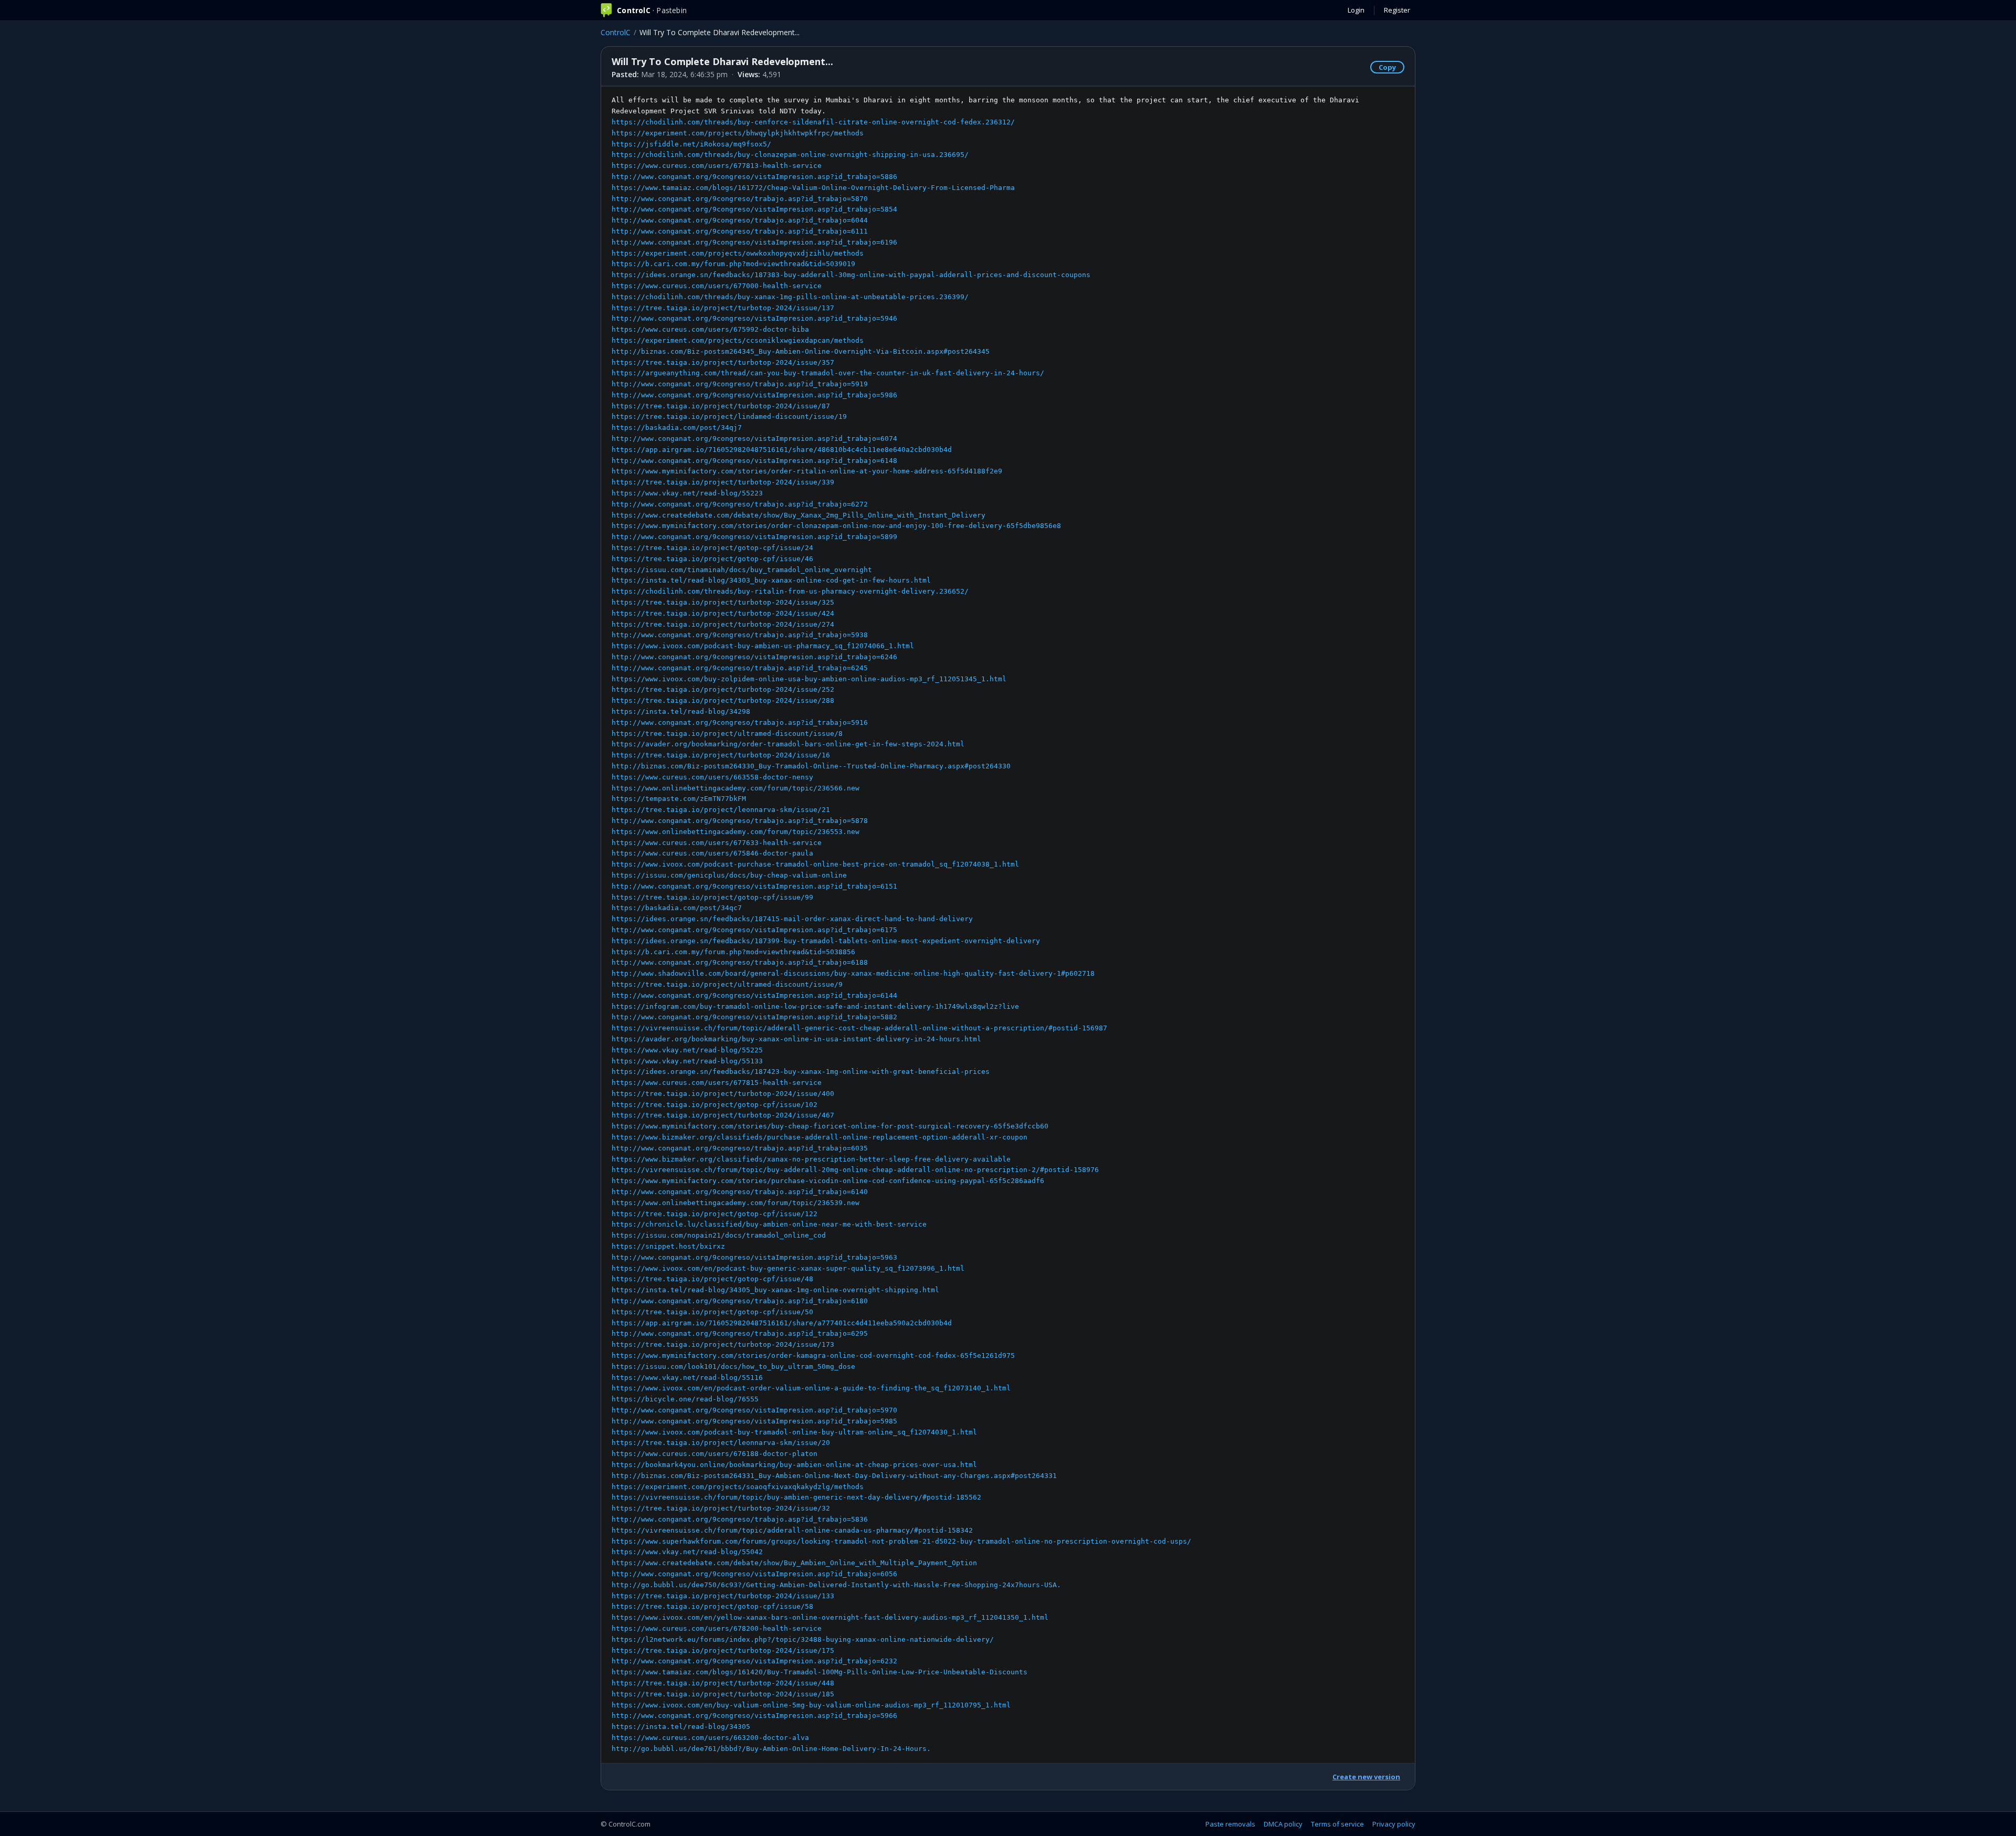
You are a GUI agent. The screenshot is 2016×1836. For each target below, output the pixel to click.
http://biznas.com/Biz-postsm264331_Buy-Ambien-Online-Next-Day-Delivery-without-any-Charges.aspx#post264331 (834, 1476)
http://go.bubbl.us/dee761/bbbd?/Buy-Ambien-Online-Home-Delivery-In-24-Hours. (771, 1749)
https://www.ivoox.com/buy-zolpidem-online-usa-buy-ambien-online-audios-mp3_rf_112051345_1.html (809, 679)
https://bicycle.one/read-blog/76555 (685, 1399)
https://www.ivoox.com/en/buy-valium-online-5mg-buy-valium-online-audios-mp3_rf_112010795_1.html (811, 1705)
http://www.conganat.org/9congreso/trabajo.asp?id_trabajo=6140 (740, 1192)
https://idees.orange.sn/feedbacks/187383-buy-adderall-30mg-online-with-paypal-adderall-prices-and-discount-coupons (851, 275)
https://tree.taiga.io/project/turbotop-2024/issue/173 (723, 1344)
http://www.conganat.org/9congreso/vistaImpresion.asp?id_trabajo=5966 (754, 1716)
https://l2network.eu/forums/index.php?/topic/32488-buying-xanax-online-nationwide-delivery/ (803, 1639)
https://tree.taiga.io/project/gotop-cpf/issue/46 (712, 559)
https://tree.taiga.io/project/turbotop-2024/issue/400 (723, 1094)
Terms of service (1337, 1824)
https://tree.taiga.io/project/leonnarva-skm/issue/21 (721, 810)
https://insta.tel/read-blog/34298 (681, 711)
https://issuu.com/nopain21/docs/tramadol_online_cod (719, 1235)
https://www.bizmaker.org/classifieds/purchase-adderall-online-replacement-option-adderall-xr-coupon (820, 1137)
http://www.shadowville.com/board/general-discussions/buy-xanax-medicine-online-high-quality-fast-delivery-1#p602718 (853, 973)
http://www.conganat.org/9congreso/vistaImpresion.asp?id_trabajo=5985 (754, 1421)
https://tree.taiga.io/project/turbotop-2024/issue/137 (723, 308)
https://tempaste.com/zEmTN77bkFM (679, 799)
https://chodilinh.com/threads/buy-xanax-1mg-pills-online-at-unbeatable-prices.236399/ (790, 297)
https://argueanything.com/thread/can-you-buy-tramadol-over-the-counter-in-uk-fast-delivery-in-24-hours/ (828, 373)
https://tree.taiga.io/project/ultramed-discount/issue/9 (727, 984)
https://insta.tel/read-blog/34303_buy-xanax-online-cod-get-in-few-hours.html (771, 580)
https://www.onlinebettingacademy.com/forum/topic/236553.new (736, 832)
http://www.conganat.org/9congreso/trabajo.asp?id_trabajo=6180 (740, 1301)
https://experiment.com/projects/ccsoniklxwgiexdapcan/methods (738, 340)
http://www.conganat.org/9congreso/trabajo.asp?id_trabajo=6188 (740, 962)
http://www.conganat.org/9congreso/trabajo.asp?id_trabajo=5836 (740, 1519)
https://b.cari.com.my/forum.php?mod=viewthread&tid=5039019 (733, 264)
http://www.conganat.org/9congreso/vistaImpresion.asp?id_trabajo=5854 (754, 209)
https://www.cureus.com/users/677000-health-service (717, 286)
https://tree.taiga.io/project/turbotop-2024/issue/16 (721, 755)
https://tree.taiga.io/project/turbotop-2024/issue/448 (723, 1683)
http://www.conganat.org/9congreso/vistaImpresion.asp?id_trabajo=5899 (754, 537)
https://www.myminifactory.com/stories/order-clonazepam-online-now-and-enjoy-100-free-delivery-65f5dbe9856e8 (836, 526)
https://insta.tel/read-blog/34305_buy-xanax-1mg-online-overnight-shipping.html (775, 1290)
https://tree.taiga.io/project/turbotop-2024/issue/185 (723, 1694)
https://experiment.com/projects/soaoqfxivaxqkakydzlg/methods (738, 1487)
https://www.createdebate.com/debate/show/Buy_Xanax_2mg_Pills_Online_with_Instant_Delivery (799, 515)
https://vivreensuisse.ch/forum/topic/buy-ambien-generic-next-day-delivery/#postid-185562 (796, 1497)
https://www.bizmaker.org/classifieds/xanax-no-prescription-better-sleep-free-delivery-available (811, 1159)
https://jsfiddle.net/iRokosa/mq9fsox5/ (691, 144)
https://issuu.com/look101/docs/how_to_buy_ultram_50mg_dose (733, 1367)
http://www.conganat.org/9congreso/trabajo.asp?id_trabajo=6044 (740, 220)
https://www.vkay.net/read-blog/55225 (687, 1050)
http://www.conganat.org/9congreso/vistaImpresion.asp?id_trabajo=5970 (754, 1410)
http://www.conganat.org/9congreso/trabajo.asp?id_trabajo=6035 (740, 1148)
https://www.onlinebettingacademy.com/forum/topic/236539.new (736, 1203)
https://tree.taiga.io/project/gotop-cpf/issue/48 (712, 1279)
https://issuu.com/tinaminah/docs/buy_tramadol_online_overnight (742, 570)
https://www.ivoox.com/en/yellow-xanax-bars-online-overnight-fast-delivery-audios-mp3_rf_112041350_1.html (830, 1617)
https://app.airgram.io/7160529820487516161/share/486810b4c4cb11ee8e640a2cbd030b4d (782, 450)
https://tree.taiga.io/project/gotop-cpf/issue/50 (712, 1312)
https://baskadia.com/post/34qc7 (677, 908)
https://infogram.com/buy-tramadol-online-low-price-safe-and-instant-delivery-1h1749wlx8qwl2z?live (815, 1006)
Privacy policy (1394, 1824)
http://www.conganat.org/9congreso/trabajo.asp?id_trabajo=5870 (740, 199)
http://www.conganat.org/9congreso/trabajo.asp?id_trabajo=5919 (740, 384)
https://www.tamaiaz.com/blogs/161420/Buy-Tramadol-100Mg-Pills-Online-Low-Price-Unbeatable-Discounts (820, 1672)
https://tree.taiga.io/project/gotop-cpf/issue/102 (715, 1105)
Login (1356, 10)
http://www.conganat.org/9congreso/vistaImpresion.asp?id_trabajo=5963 (754, 1257)
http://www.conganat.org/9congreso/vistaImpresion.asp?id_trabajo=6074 (754, 439)
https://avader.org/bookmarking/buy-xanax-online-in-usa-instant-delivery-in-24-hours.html (796, 1039)
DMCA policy (1283, 1824)
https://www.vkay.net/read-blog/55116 (687, 1378)
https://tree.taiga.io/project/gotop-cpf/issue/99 (712, 897)
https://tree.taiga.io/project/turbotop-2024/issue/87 (721, 406)
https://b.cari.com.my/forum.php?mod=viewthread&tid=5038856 (733, 952)
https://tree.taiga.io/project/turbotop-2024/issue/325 (723, 602)
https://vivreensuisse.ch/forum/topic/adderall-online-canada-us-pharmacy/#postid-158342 (792, 1530)
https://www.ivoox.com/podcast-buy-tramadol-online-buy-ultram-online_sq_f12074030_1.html (794, 1432)
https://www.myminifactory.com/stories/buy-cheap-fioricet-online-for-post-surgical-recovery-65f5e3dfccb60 (830, 1126)
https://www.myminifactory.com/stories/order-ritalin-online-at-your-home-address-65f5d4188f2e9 (807, 471)
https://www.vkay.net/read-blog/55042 (687, 1552)
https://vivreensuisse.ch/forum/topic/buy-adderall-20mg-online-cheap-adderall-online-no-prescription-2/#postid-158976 (855, 1170)
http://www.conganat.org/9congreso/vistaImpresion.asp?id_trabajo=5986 (754, 395)
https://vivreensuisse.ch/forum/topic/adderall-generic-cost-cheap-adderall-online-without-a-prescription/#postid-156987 (859, 1028)
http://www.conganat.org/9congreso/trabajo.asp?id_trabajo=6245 (740, 668)
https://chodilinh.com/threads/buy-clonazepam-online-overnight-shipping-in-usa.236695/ (790, 155)
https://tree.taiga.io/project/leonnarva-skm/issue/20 (721, 1443)
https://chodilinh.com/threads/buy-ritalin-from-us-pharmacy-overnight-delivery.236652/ (790, 591)
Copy (1387, 67)
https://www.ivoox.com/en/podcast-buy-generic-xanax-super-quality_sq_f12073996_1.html (788, 1268)
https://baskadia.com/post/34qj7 (677, 428)
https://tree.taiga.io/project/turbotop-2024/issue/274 (723, 624)
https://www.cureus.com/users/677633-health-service (717, 843)
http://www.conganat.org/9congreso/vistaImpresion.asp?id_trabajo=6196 (754, 242)
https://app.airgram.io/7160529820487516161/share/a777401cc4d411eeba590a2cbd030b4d (782, 1323)
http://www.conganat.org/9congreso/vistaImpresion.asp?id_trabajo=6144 (754, 995)
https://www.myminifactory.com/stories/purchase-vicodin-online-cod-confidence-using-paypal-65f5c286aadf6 (828, 1181)
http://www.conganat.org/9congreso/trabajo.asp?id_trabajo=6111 (740, 231)
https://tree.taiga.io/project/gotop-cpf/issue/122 (715, 1214)
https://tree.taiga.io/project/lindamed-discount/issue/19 (729, 416)
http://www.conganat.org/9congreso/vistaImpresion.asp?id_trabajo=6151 (754, 886)
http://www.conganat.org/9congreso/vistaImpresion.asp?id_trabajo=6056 (754, 1574)
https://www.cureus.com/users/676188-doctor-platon (715, 1454)
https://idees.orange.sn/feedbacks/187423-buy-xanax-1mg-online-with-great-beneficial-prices (801, 1072)
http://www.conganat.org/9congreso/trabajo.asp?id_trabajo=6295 (740, 1333)
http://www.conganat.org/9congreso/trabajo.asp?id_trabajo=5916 (740, 722)
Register (1397, 10)
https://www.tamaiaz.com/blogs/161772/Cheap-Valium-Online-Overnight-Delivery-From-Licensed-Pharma (813, 188)
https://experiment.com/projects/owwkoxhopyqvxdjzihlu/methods (738, 253)
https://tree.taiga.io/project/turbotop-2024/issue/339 (723, 482)
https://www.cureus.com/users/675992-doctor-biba (710, 329)
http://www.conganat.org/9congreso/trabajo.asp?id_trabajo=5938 (740, 635)
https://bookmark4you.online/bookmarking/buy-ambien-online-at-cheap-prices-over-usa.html (794, 1465)
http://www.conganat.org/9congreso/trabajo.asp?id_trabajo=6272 (740, 504)
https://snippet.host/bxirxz (668, 1246)
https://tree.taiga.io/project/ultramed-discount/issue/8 (727, 734)
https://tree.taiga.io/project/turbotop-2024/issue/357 (723, 362)
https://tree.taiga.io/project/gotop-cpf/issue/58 (712, 1606)
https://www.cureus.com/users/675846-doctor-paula (712, 853)
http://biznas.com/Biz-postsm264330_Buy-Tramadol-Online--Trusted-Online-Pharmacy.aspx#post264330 (811, 766)
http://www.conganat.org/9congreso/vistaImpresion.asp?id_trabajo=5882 (754, 1017)
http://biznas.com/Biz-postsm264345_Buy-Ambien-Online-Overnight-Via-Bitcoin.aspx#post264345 (801, 351)
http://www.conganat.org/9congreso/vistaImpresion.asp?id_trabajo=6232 (754, 1661)
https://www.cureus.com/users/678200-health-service (717, 1628)
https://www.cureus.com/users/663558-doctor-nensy (712, 777)
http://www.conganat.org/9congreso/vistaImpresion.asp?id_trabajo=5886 (754, 177)
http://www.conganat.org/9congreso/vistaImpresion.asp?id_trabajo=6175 (754, 930)
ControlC (616, 32)
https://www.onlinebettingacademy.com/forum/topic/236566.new (736, 788)
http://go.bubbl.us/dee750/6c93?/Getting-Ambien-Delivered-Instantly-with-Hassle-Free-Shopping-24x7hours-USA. (836, 1585)
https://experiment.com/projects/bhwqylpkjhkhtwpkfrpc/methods (738, 133)
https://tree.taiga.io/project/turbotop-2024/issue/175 (723, 1650)
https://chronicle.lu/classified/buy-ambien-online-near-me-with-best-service (769, 1224)
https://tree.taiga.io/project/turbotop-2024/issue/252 (723, 689)
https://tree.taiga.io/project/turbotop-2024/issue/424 (723, 613)
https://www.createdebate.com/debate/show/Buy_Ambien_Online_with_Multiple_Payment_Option (794, 1563)
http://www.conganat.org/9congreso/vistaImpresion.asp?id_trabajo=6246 (754, 657)
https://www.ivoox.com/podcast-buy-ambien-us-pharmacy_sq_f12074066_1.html (763, 646)
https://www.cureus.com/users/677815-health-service (717, 1083)
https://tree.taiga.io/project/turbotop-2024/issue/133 (723, 1596)
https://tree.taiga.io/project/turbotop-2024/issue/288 (723, 700)
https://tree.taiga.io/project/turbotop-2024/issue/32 (721, 1508)
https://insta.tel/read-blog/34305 (681, 1727)
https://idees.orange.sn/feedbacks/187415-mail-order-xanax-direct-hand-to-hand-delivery (792, 919)
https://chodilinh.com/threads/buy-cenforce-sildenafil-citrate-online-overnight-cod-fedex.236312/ (813, 122)
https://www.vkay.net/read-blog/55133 (687, 1061)
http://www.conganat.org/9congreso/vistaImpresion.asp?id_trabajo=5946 (754, 318)
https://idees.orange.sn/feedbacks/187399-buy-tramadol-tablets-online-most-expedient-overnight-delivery (826, 941)
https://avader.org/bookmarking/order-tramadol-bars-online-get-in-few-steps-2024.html (788, 744)
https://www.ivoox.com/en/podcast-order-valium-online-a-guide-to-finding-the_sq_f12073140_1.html (811, 1388)
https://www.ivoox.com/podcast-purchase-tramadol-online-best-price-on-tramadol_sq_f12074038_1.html (815, 864)
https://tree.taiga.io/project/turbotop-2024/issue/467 (723, 1115)
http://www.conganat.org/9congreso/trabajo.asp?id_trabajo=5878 (740, 821)
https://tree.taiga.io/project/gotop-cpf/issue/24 (712, 548)
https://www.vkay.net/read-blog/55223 (687, 493)
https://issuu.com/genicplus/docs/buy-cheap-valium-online (729, 875)
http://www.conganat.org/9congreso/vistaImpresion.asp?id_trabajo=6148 (754, 461)
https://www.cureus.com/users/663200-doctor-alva (710, 1738)
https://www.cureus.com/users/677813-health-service (717, 166)
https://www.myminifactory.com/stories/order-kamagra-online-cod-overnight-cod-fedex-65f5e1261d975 (813, 1355)
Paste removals (1230, 1824)
